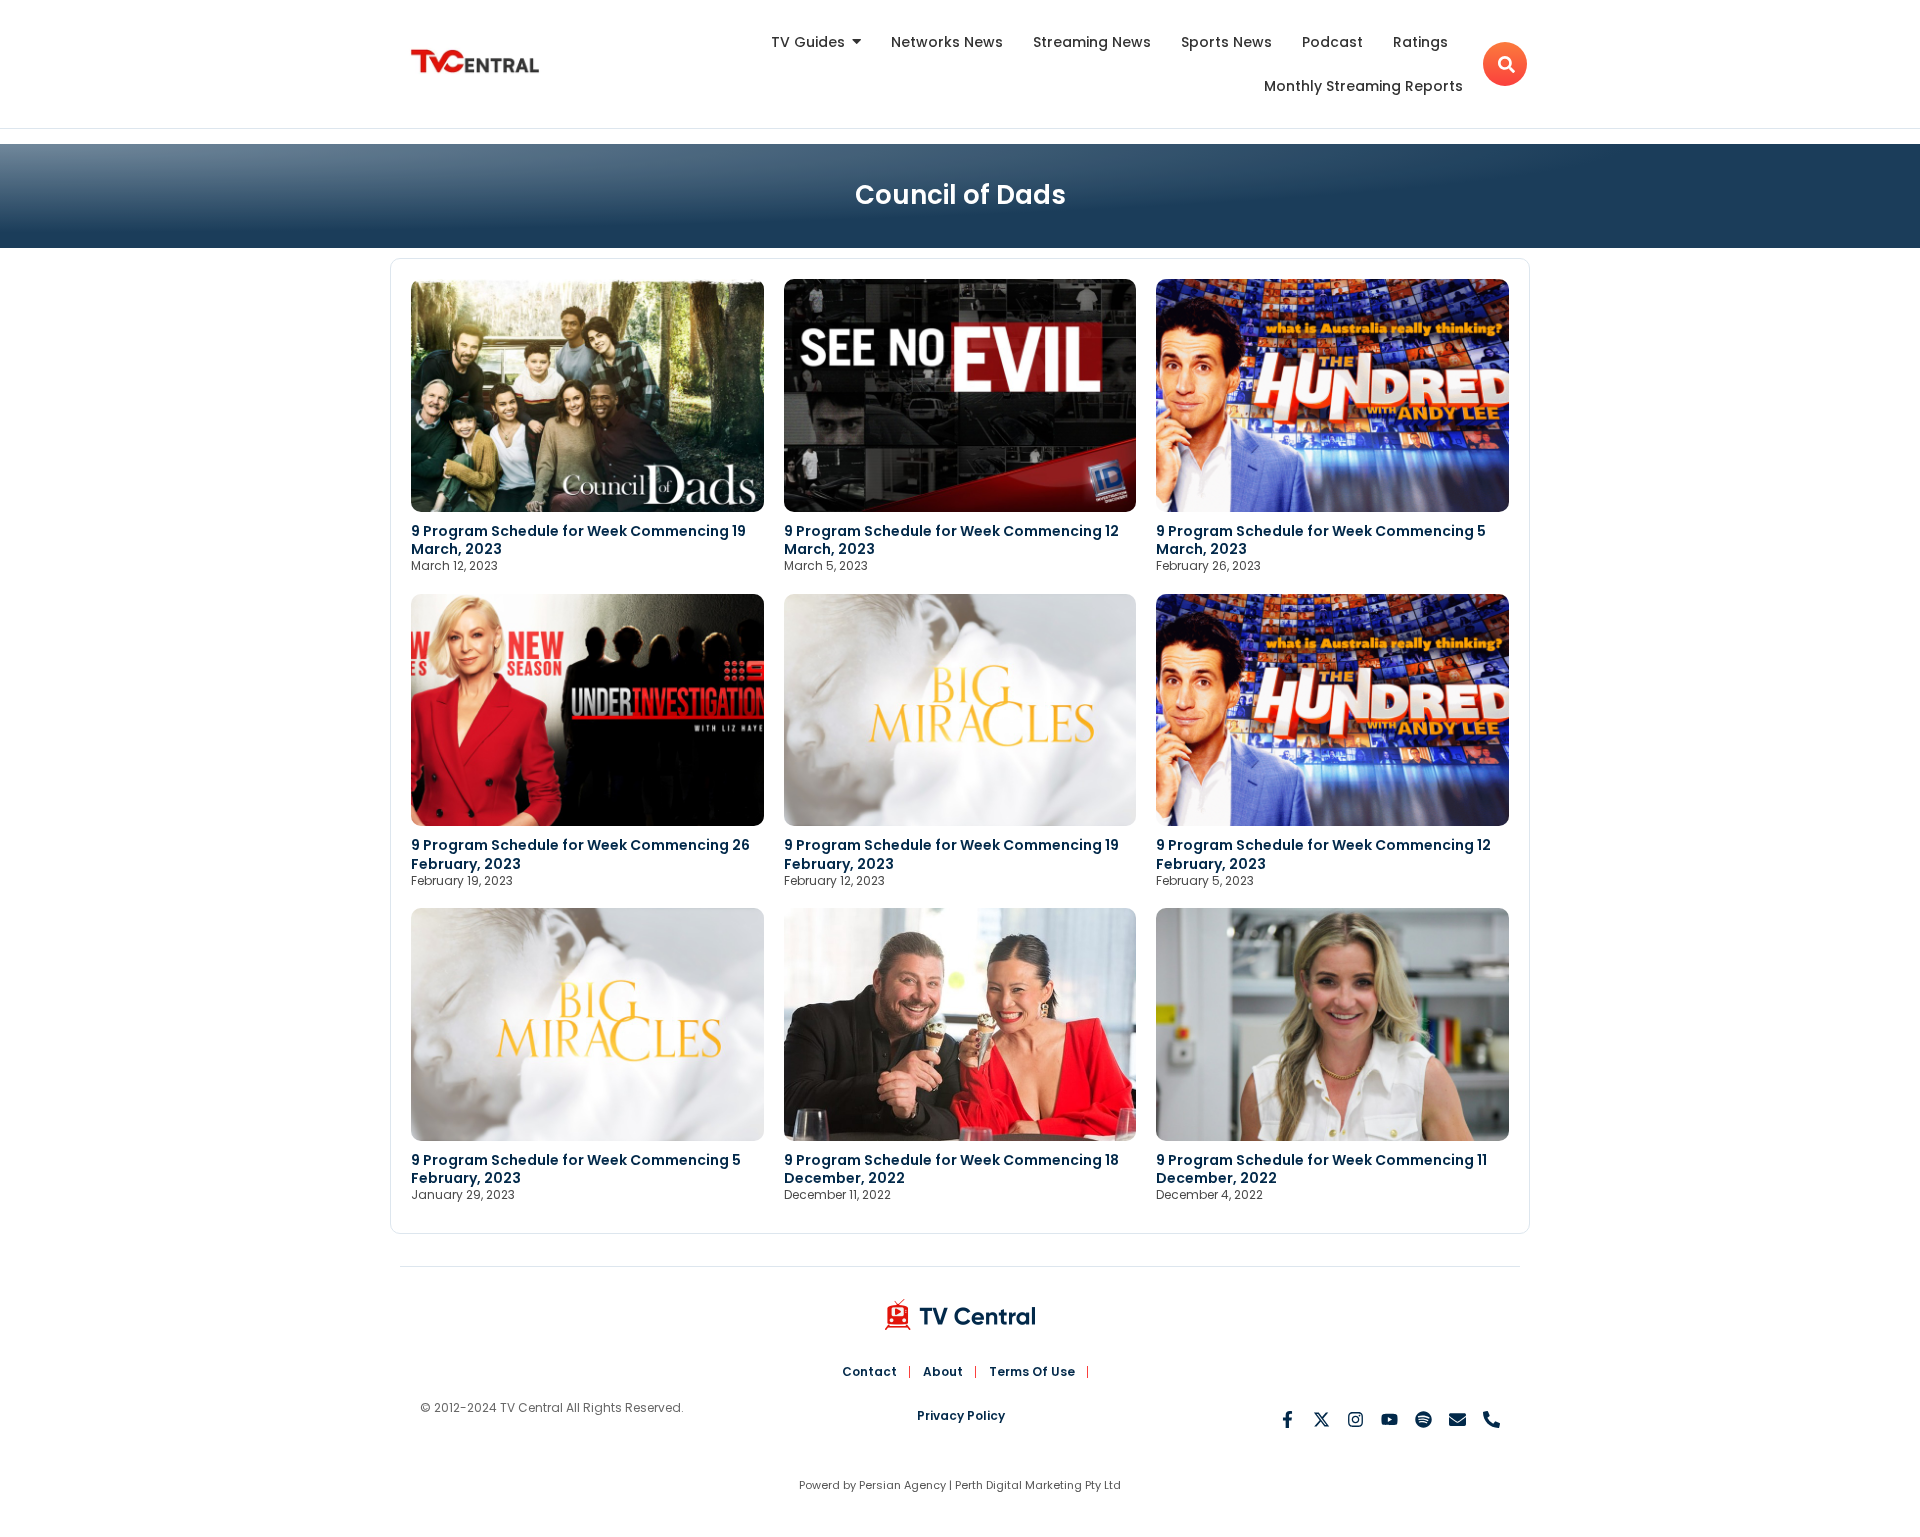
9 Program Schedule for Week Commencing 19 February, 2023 (951, 854)
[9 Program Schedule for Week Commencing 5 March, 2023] (1332, 395)
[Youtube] (1389, 1419)
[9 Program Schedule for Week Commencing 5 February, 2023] (587, 1024)
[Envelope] (1457, 1419)
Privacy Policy (961, 1415)
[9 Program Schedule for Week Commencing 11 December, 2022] (1332, 1024)
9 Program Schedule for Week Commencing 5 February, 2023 (576, 1169)
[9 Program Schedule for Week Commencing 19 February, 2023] (960, 710)
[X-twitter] (1321, 1419)
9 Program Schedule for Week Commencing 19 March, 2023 (578, 540)
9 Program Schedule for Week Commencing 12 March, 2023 (951, 540)
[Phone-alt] (1491, 1419)
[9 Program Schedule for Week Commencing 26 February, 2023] (587, 710)
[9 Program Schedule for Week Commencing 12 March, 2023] (960, 395)
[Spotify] (1423, 1419)
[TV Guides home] (475, 61)
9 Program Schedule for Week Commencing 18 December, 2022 (951, 1169)
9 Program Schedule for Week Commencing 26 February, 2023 (580, 854)
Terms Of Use (1032, 1371)
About (943, 1371)
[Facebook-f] (1287, 1419)
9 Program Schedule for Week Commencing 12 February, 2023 (1323, 854)
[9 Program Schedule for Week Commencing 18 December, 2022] (960, 1024)
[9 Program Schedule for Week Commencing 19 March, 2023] (587, 395)
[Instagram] (1355, 1419)
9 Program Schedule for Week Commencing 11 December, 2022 (1321, 1169)
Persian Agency (902, 1485)
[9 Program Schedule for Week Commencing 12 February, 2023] (1332, 710)
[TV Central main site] (960, 1314)
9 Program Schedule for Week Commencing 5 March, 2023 (1321, 540)
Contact (869, 1371)
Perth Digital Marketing (1018, 1485)
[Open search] (1505, 64)
